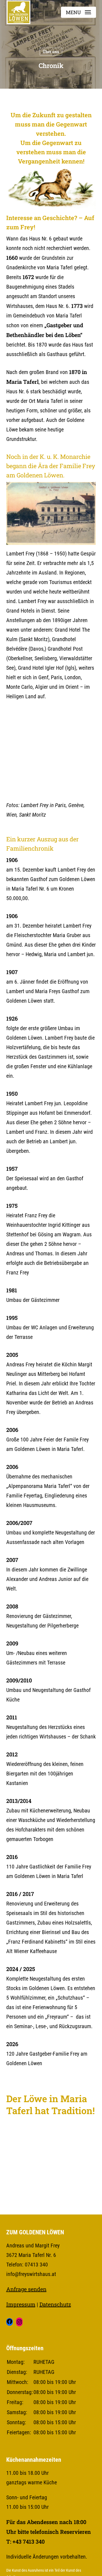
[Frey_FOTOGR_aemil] (29, 731)
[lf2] (74, 775)
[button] (78, 12)
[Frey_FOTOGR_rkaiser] (74, 731)
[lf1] (29, 775)
